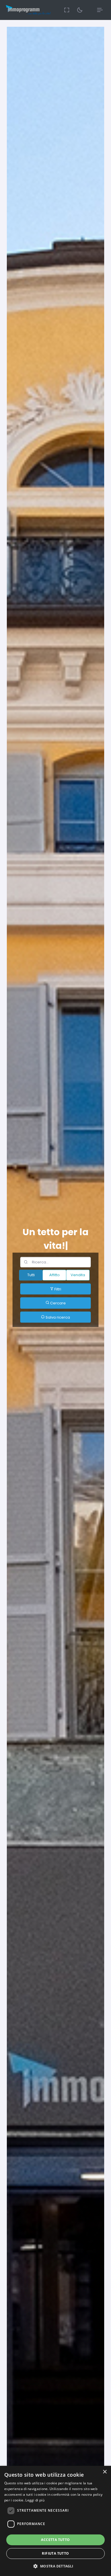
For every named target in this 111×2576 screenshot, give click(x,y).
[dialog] (55, 2521)
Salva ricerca (57, 1317)
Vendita (78, 1275)
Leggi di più (35, 2500)
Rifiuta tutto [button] (55, 2553)
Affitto (55, 1275)
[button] (55, 2566)
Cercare (57, 1303)
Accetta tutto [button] (55, 2540)
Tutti (31, 1275)
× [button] (105, 2472)
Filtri (57, 1289)
